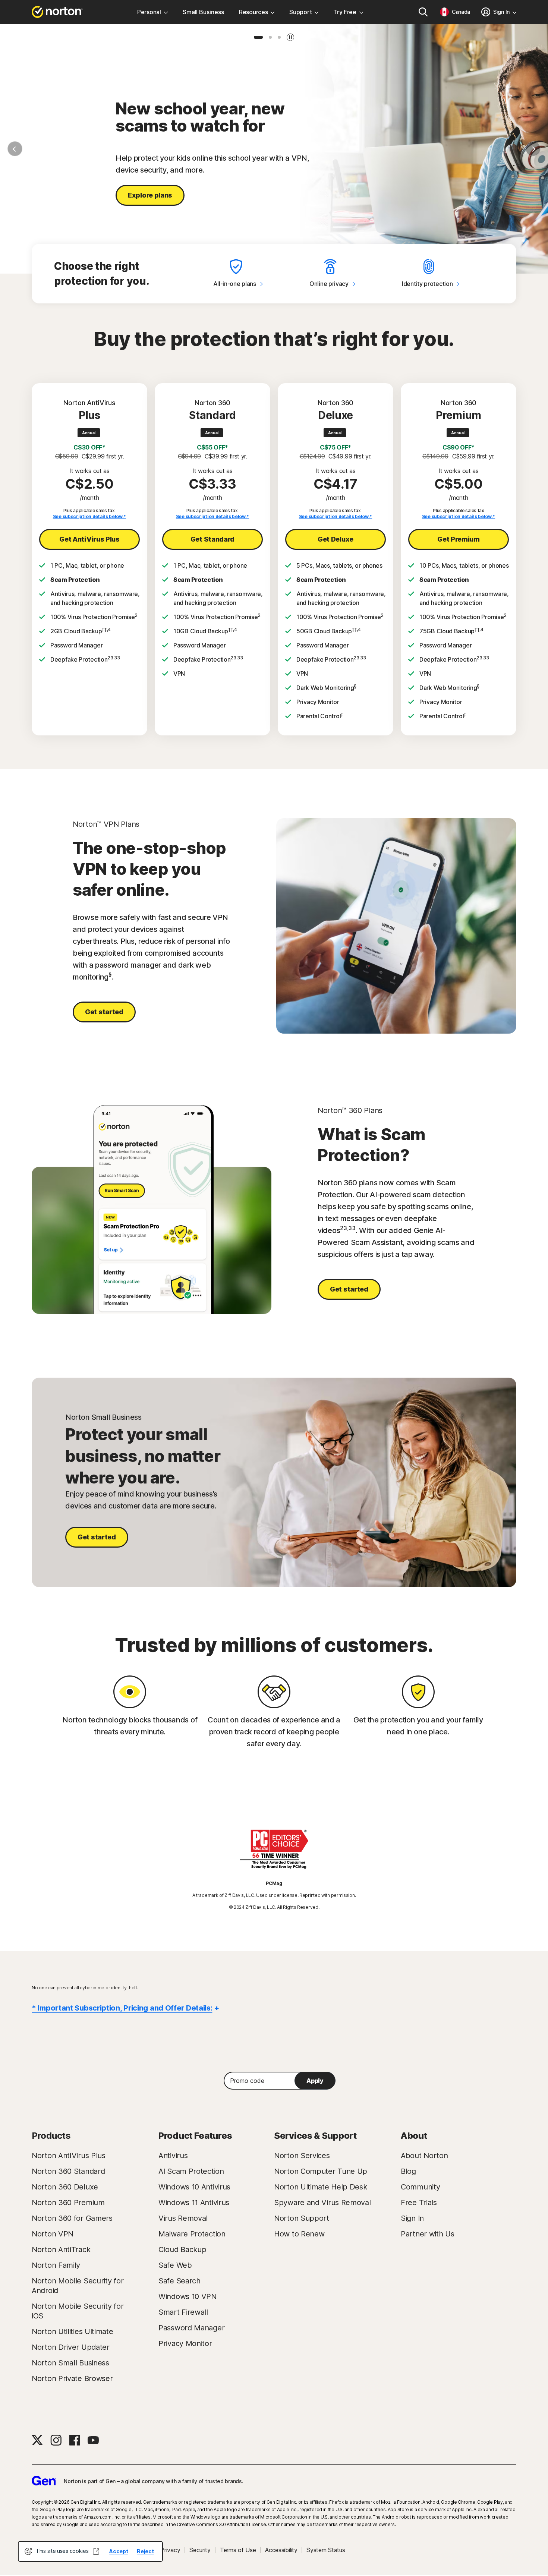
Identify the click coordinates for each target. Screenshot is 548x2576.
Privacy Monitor (185, 2343)
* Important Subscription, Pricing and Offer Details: (122, 2008)
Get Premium (459, 539)
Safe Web (175, 2265)
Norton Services (302, 2156)
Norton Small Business (70, 2363)
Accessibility (281, 2550)
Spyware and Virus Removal (322, 2203)
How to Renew (299, 2234)
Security (200, 2550)
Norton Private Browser (72, 2378)
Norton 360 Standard (68, 2171)
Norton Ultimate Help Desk (321, 2187)
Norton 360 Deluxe (65, 2187)
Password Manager (191, 2328)
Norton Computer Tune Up (321, 2171)
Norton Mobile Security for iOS (78, 2311)
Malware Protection (192, 2234)
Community (420, 2187)
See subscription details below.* (89, 516)
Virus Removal (183, 2218)
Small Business (203, 12)
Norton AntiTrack (61, 2249)
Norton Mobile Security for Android (78, 2286)
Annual (89, 433)
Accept (119, 2551)
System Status (326, 2550)
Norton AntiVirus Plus (69, 2156)
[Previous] (15, 149)
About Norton (424, 2156)
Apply (315, 2081)
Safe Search (179, 2281)
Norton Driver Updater (71, 2347)
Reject (145, 2551)
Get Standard (212, 539)
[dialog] (90, 2551)
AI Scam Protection (191, 2171)
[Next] (533, 149)
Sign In (412, 2218)
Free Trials (419, 2203)
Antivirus (173, 2156)
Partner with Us (428, 2234)
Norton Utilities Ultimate (73, 2331)
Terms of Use (238, 2550)
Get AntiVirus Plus (89, 539)
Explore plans (150, 195)
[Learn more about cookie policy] (96, 2551)
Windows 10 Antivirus (194, 2187)
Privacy (170, 2550)
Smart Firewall (183, 2312)
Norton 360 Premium (68, 2203)
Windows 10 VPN (188, 2296)
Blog (408, 2171)
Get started (104, 1012)
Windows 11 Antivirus (194, 2203)
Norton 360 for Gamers (72, 2218)
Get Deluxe (336, 539)
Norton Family (56, 2265)
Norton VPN (53, 2234)
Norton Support (302, 2218)
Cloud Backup (182, 2249)
